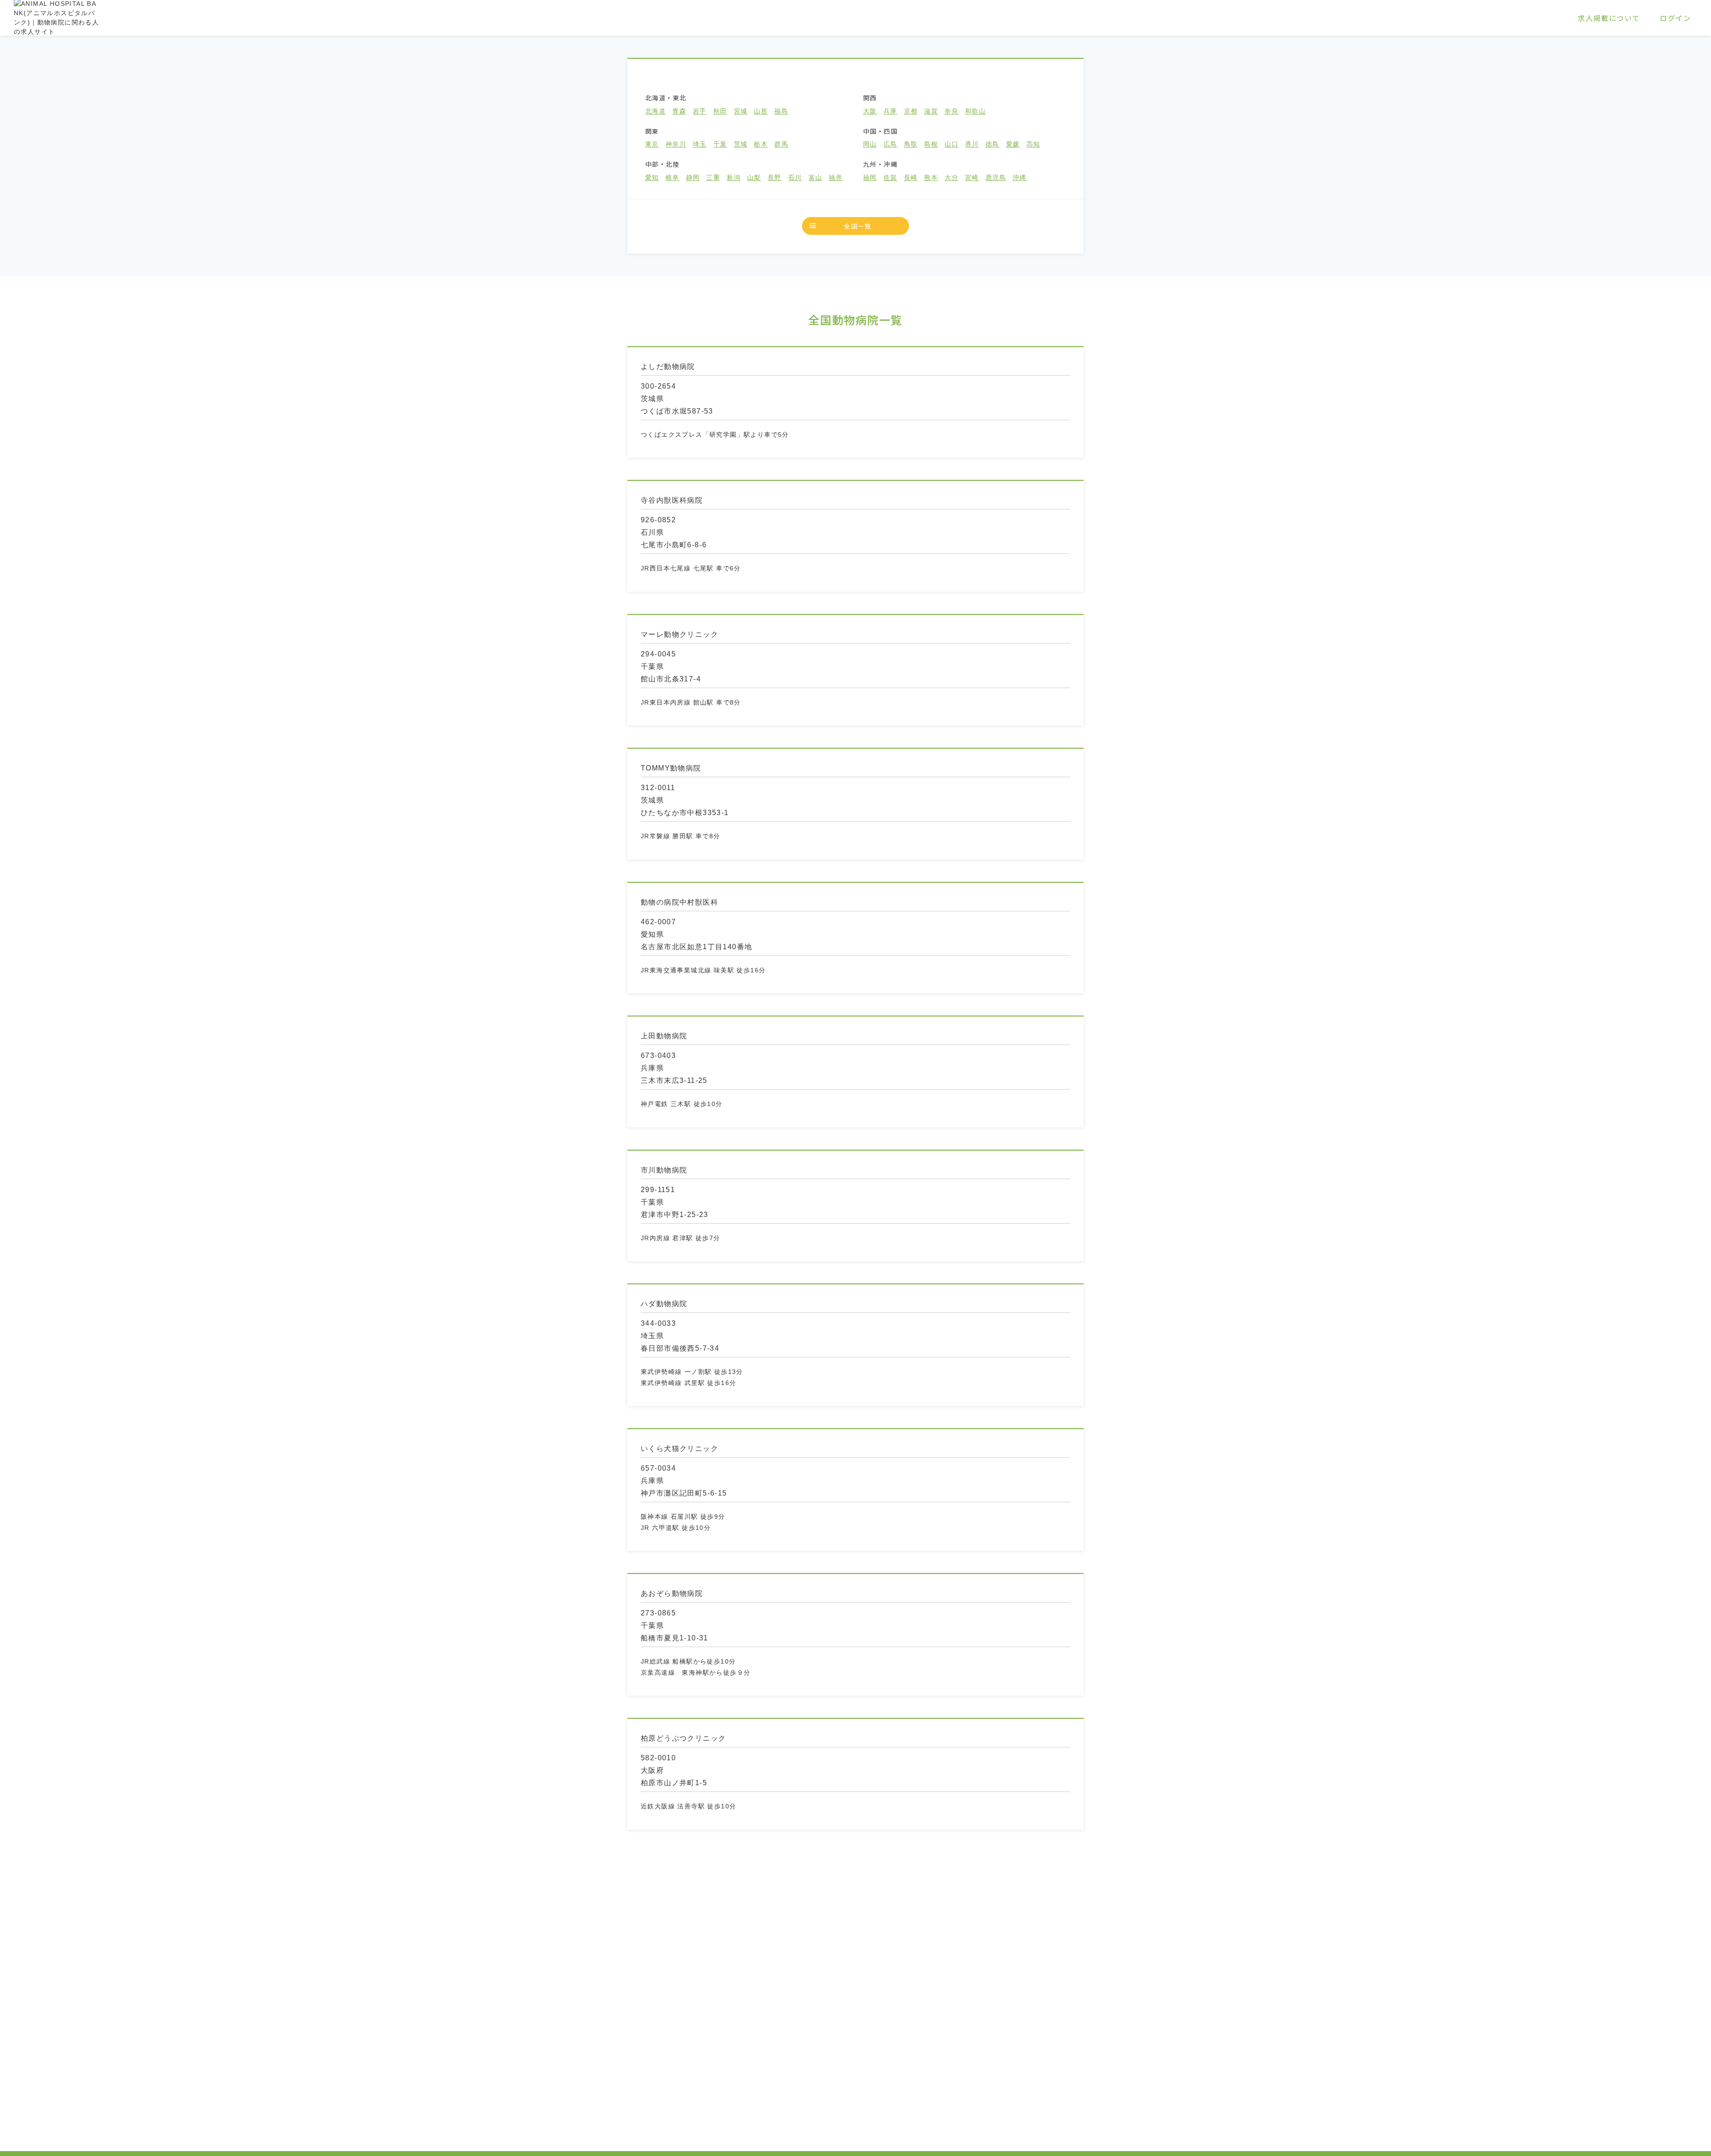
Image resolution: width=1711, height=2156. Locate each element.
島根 (931, 144)
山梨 (754, 178)
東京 (652, 144)
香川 (972, 144)
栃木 (761, 144)
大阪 (870, 111)
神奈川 (676, 144)
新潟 (734, 178)
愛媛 (1013, 144)
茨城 (741, 144)
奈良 (952, 111)
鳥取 (911, 144)
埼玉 (700, 144)
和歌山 (975, 111)
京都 (911, 111)
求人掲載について (1609, 18)
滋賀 (931, 111)
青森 (679, 111)
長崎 (911, 178)
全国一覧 (858, 226)
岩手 (700, 111)
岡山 (870, 144)
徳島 (993, 144)
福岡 (870, 178)
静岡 (693, 178)
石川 (795, 178)
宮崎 (972, 178)
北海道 (655, 111)
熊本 (931, 178)
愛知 (652, 178)
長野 (775, 178)
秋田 (720, 111)
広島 (890, 144)
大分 (952, 178)
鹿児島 (996, 178)
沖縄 (1020, 178)
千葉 (720, 144)
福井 (836, 178)
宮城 (741, 111)
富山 (816, 178)
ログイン (1675, 18)
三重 (713, 178)
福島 (781, 111)
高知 (1034, 144)
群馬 (781, 144)
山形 (761, 111)
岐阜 (673, 178)
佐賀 (890, 178)
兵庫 (890, 111)
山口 (952, 144)
